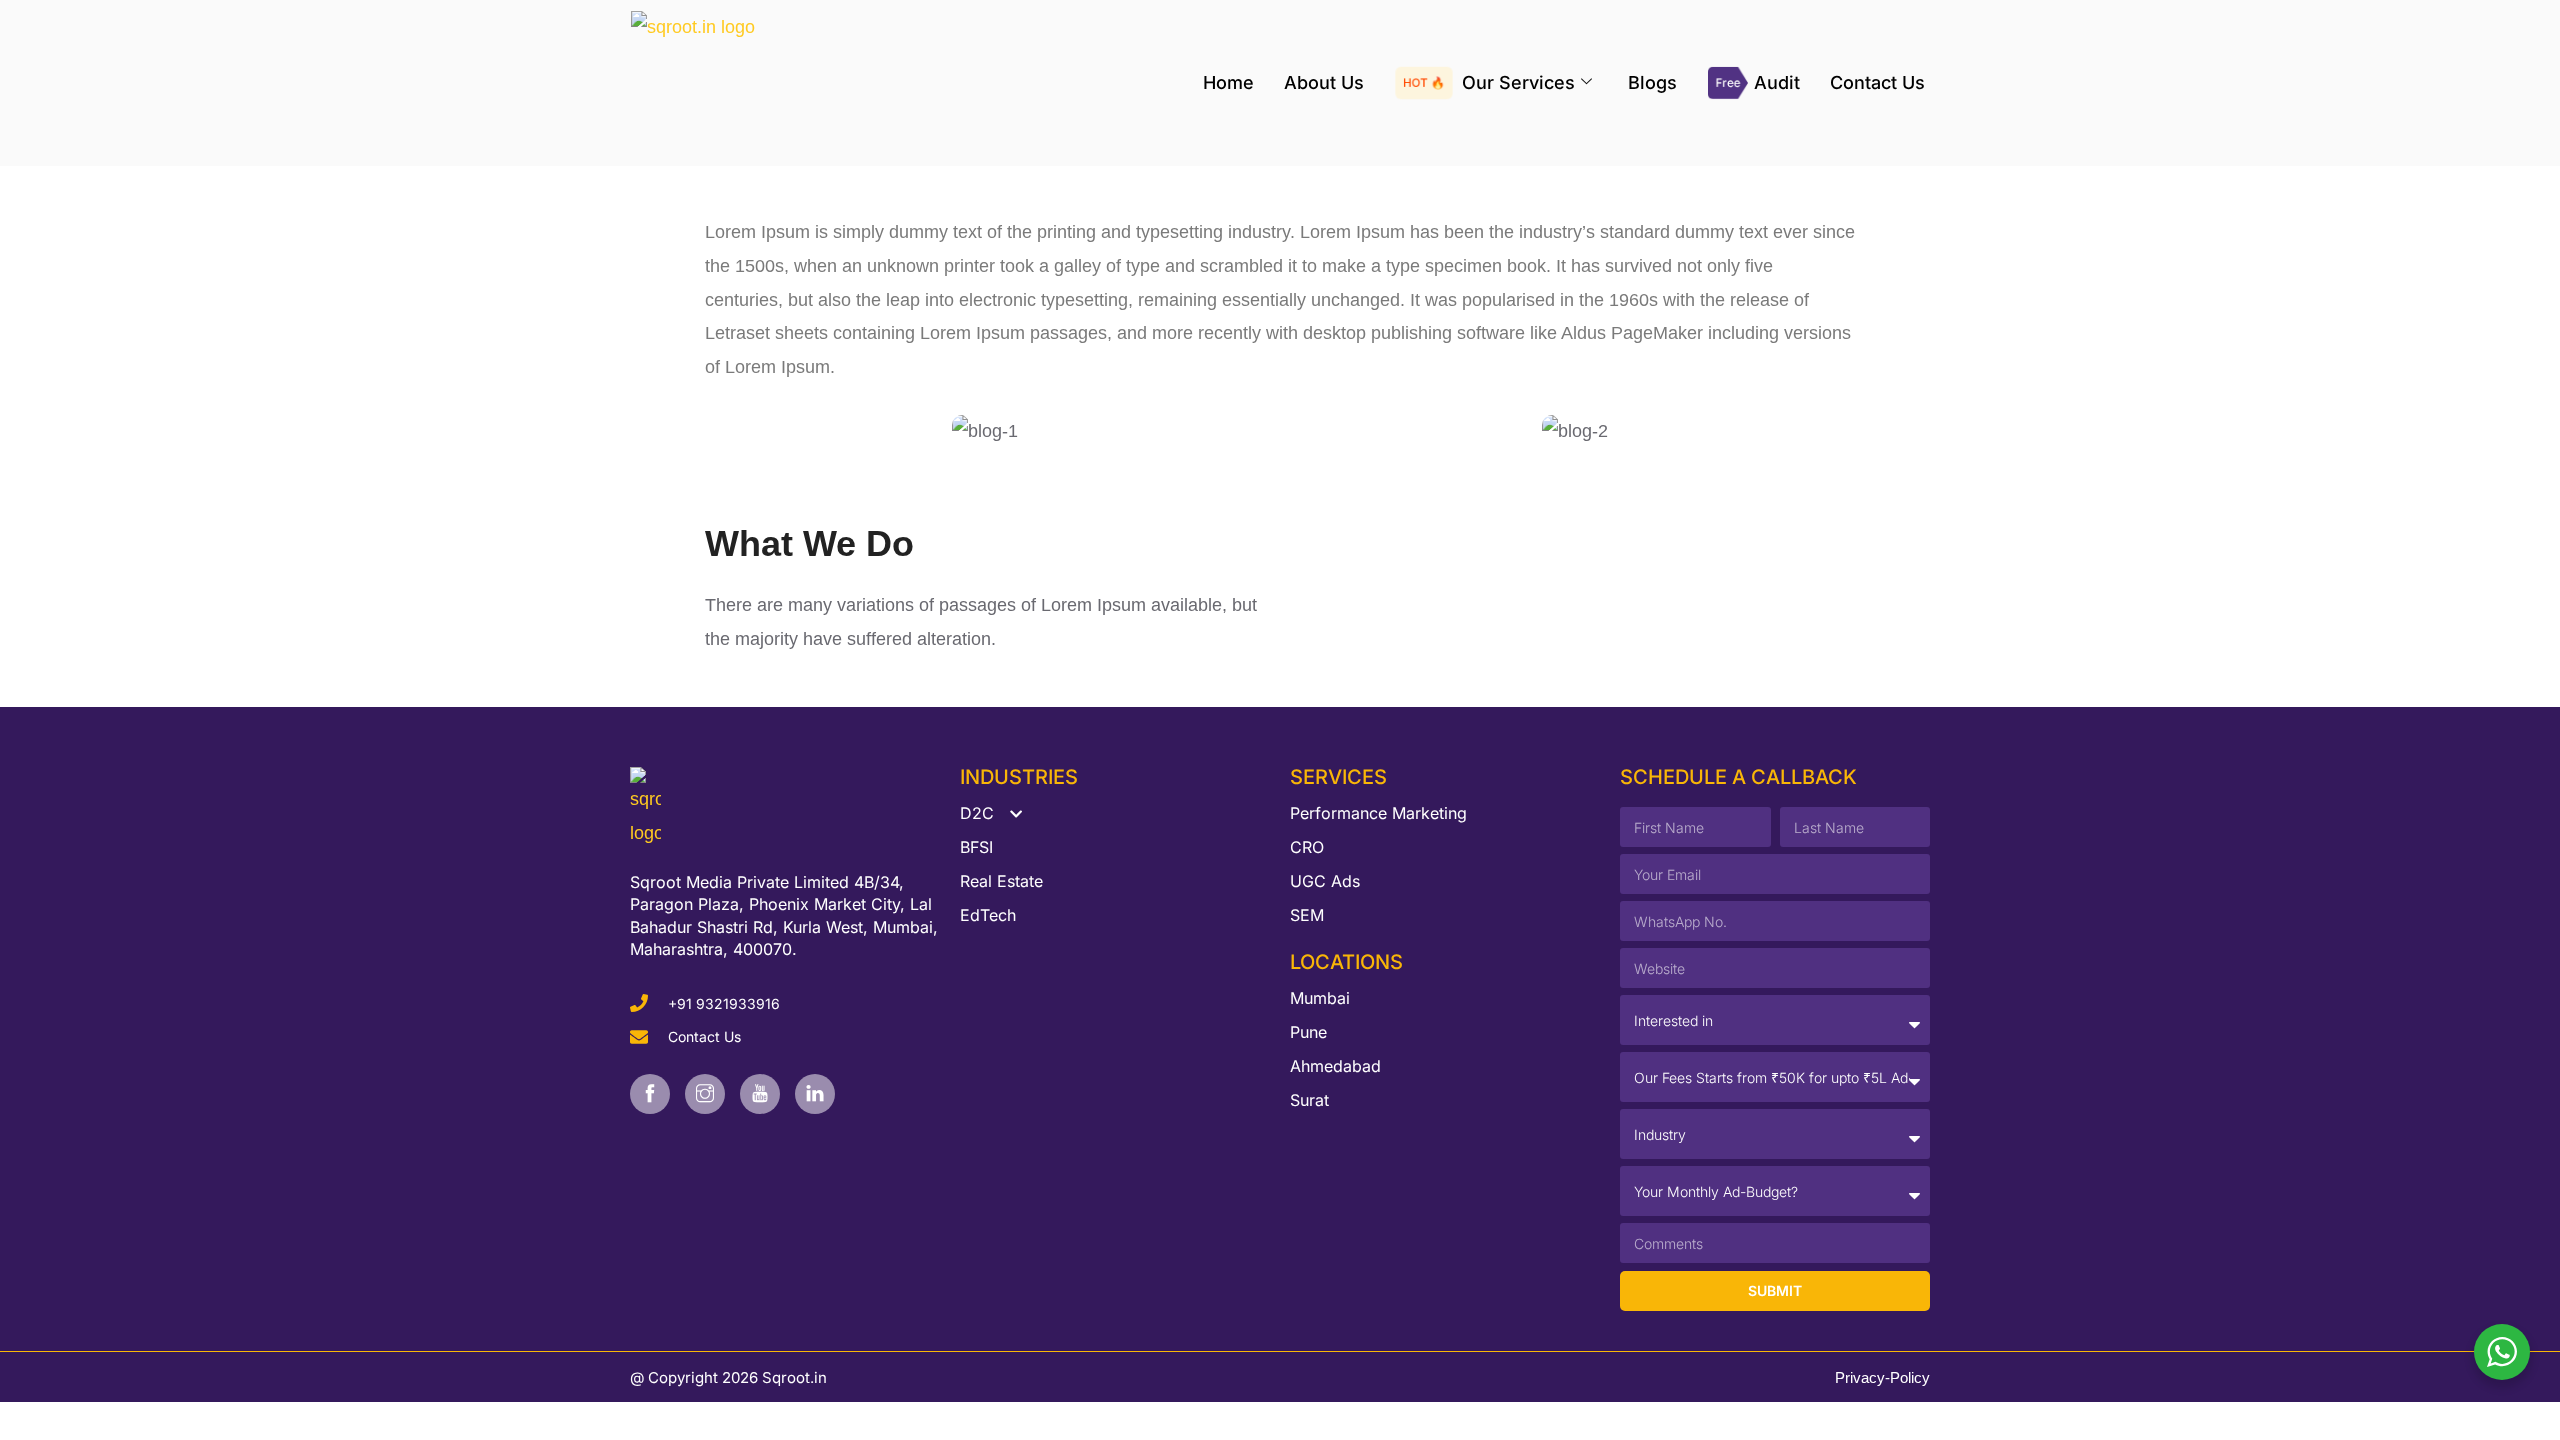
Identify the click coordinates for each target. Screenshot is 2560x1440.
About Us (1324, 82)
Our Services (1518, 82)
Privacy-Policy (1882, 1377)
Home (1228, 82)
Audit (1777, 82)
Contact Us (1877, 82)
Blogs (1652, 82)
